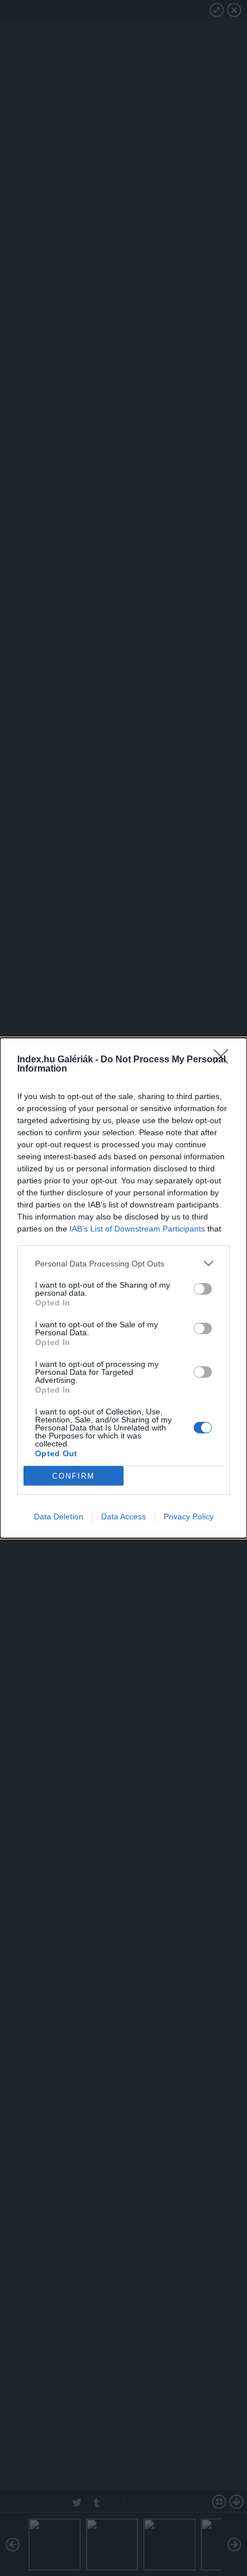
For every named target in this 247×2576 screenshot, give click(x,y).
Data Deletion (59, 1516)
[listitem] (123, 1263)
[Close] (225, 1060)
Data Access (123, 1516)
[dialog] (123, 1288)
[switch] (203, 1289)
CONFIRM (74, 1476)
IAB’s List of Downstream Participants (137, 1229)
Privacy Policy (189, 1516)
